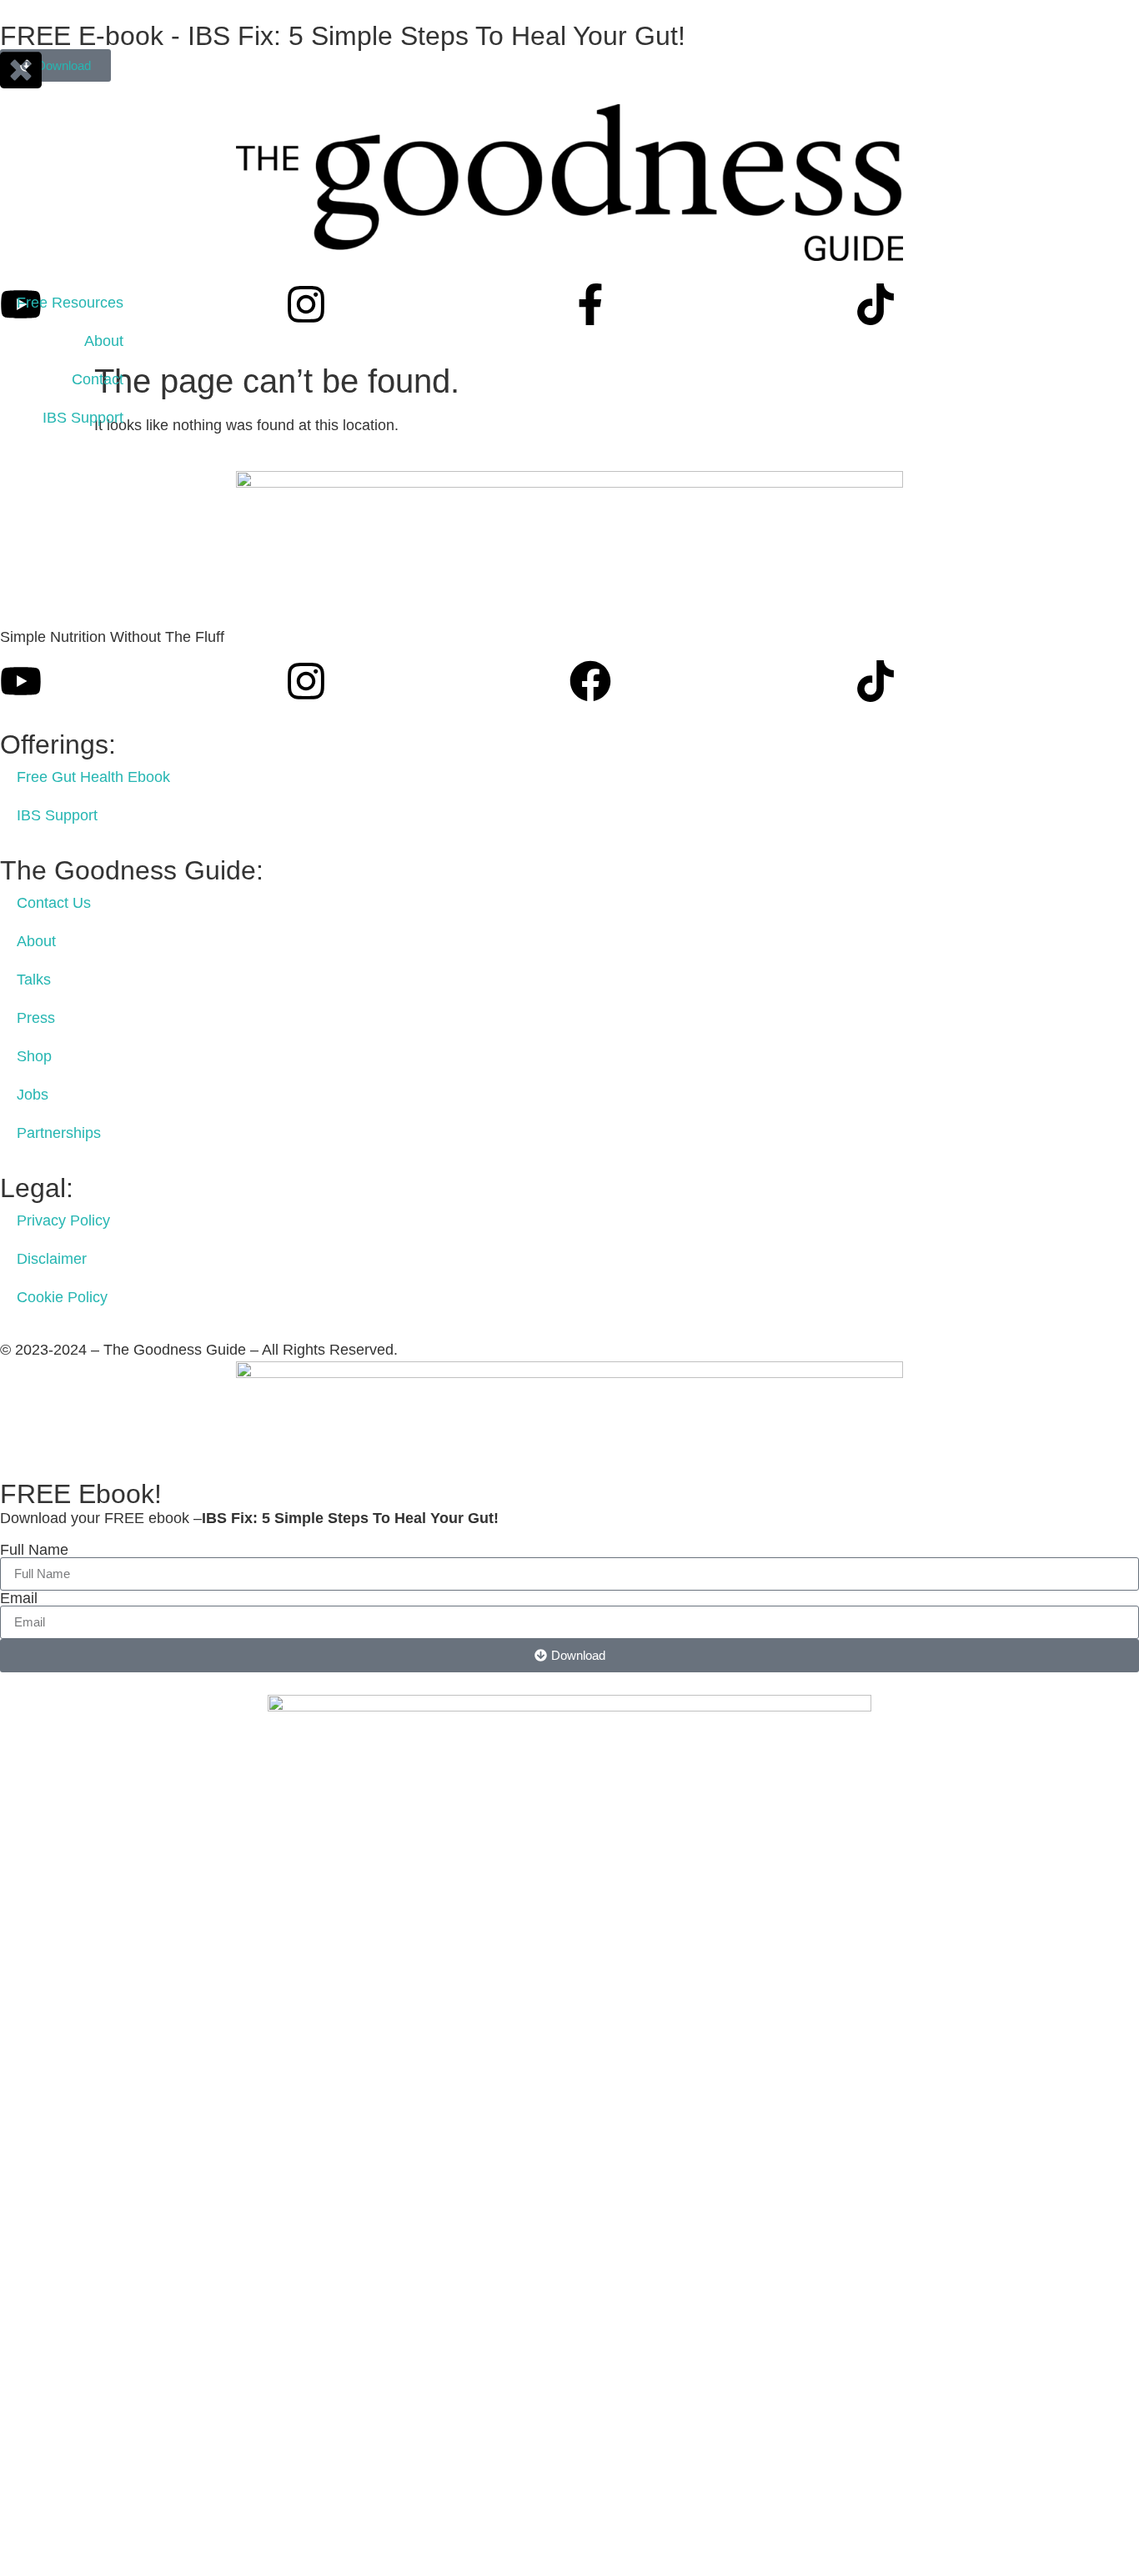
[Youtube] (21, 681)
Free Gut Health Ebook (93, 777)
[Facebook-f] (590, 304)
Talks (34, 980)
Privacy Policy (63, 1220)
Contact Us (54, 903)
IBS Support (83, 418)
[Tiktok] (876, 304)
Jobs (33, 1095)
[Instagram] (306, 304)
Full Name (34, 1550)
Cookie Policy (62, 1297)
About (104, 341)
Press (36, 1018)
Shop (34, 1056)
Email (19, 1598)
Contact (98, 379)
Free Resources (70, 303)
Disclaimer (52, 1259)
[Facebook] (590, 681)
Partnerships (59, 1133)
